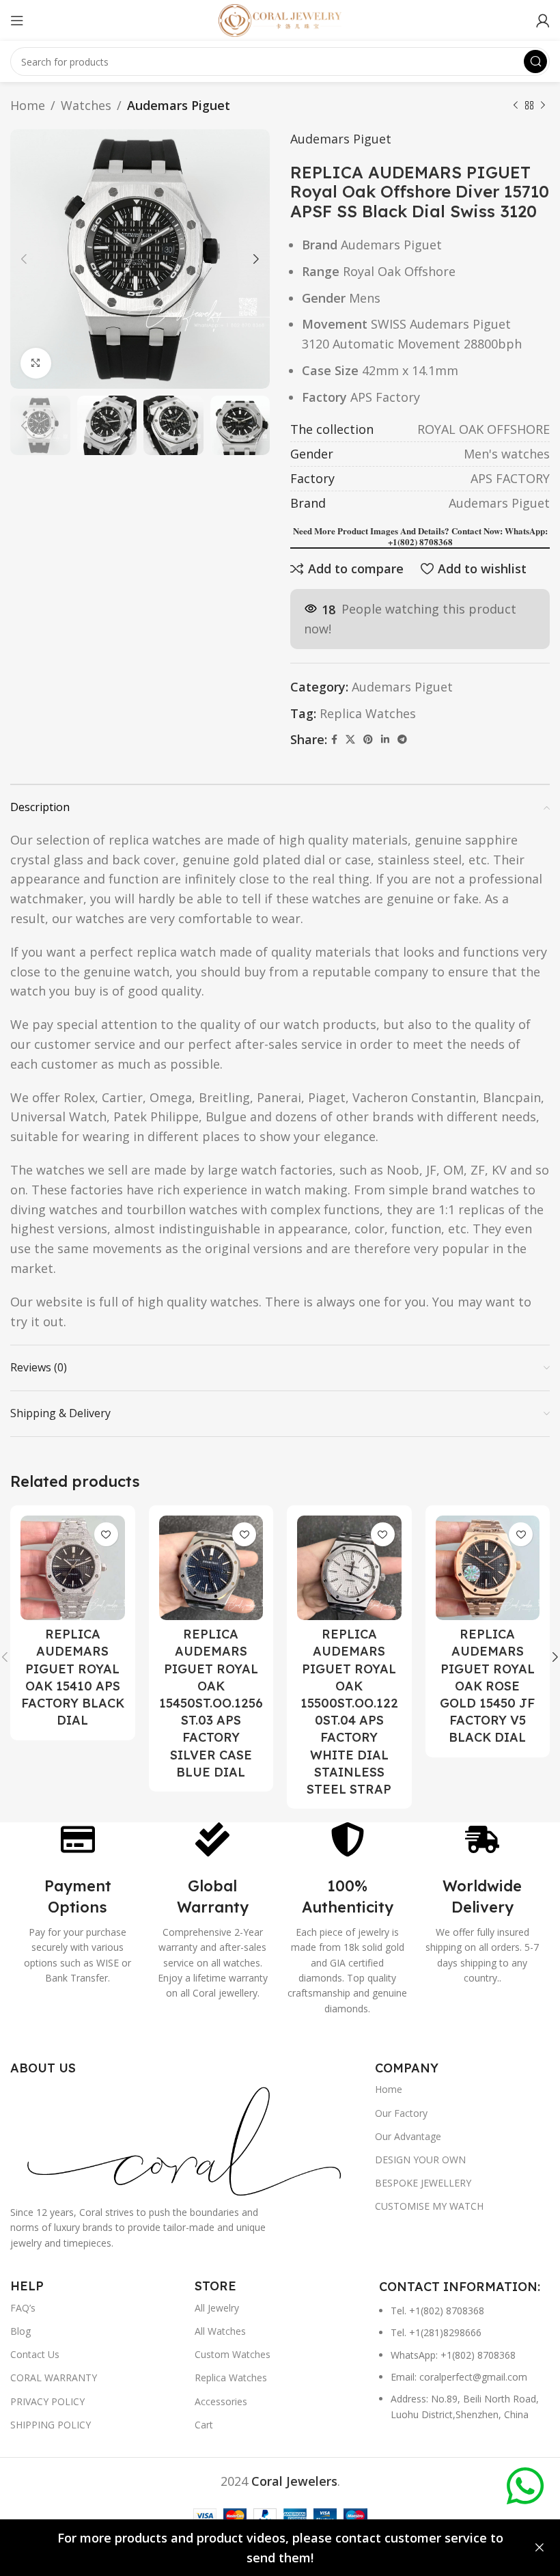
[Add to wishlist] (106, 1534)
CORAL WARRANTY (54, 2378)
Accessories (221, 2401)
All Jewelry (217, 2308)
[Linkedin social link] (385, 740)
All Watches (220, 2331)
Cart (204, 2425)
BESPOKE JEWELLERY (423, 2183)
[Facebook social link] (334, 740)
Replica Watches (368, 713)
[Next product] (543, 105)
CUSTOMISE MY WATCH (429, 2206)
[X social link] (350, 740)
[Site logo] (280, 19)
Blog (20, 2331)
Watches (86, 105)
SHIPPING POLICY (51, 2425)
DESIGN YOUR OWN (420, 2160)
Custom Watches (233, 2354)
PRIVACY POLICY (47, 2401)
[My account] (543, 20)
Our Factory (401, 2113)
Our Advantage (408, 2136)
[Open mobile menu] (17, 20)
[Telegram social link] (402, 740)
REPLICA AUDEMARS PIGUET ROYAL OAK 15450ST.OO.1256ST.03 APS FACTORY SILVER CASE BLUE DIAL (211, 1703)
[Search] (535, 61)
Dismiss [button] (540, 2548)
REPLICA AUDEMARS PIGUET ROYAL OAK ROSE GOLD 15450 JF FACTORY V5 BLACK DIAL (487, 1686)
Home (28, 105)
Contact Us (35, 2354)
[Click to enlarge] (36, 363)
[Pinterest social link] (368, 740)
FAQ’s (23, 2308)
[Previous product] (516, 105)
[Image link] (186, 2139)
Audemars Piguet (179, 105)
